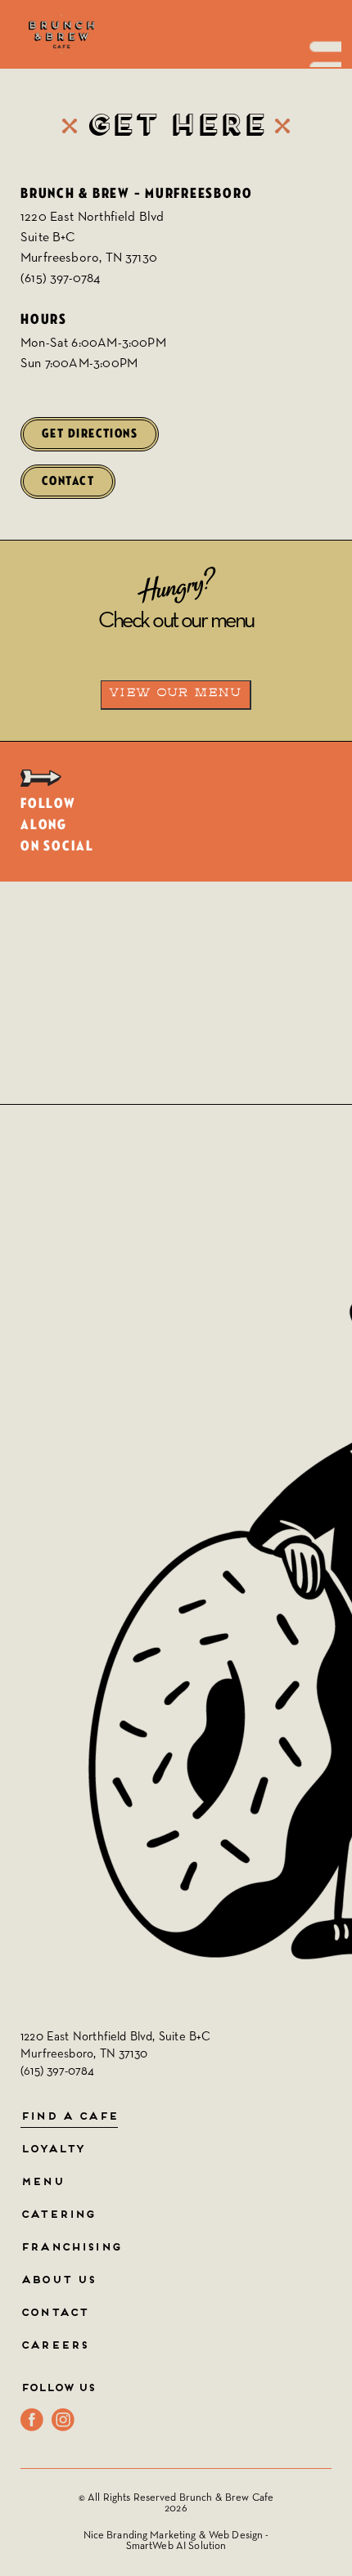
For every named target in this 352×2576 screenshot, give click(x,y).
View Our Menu (175, 693)
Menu (42, 2183)
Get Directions (90, 434)
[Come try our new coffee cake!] (264, 957)
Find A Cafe (69, 2117)
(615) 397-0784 (61, 279)
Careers (54, 2346)
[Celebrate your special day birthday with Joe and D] (88, 957)
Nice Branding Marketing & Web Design (174, 2536)
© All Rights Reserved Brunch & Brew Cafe (176, 2498)
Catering (58, 2215)
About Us (58, 2281)
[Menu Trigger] (321, 47)
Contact (68, 481)
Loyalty (52, 2150)
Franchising (71, 2248)
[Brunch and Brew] (61, 34)
